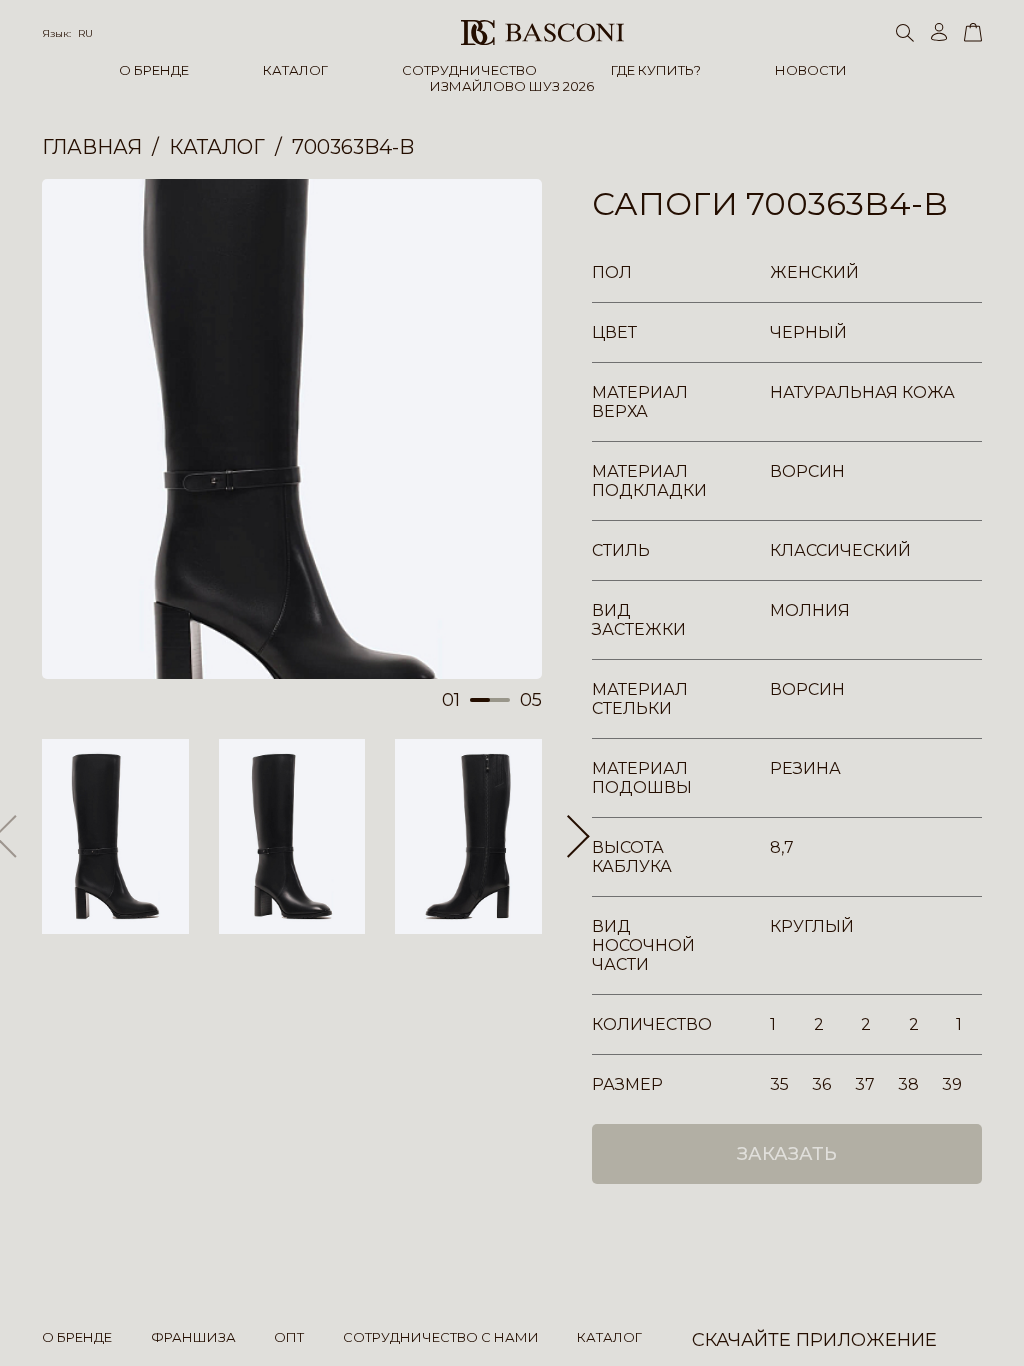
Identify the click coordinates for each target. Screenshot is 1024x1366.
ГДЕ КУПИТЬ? (656, 70)
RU (85, 33)
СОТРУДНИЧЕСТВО (469, 70)
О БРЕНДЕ (154, 70)
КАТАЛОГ (295, 70)
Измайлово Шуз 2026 (512, 86)
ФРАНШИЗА (193, 1337)
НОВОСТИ (811, 70)
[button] (578, 837)
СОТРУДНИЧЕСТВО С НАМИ (441, 1337)
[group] (292, 429)
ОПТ (289, 1337)
